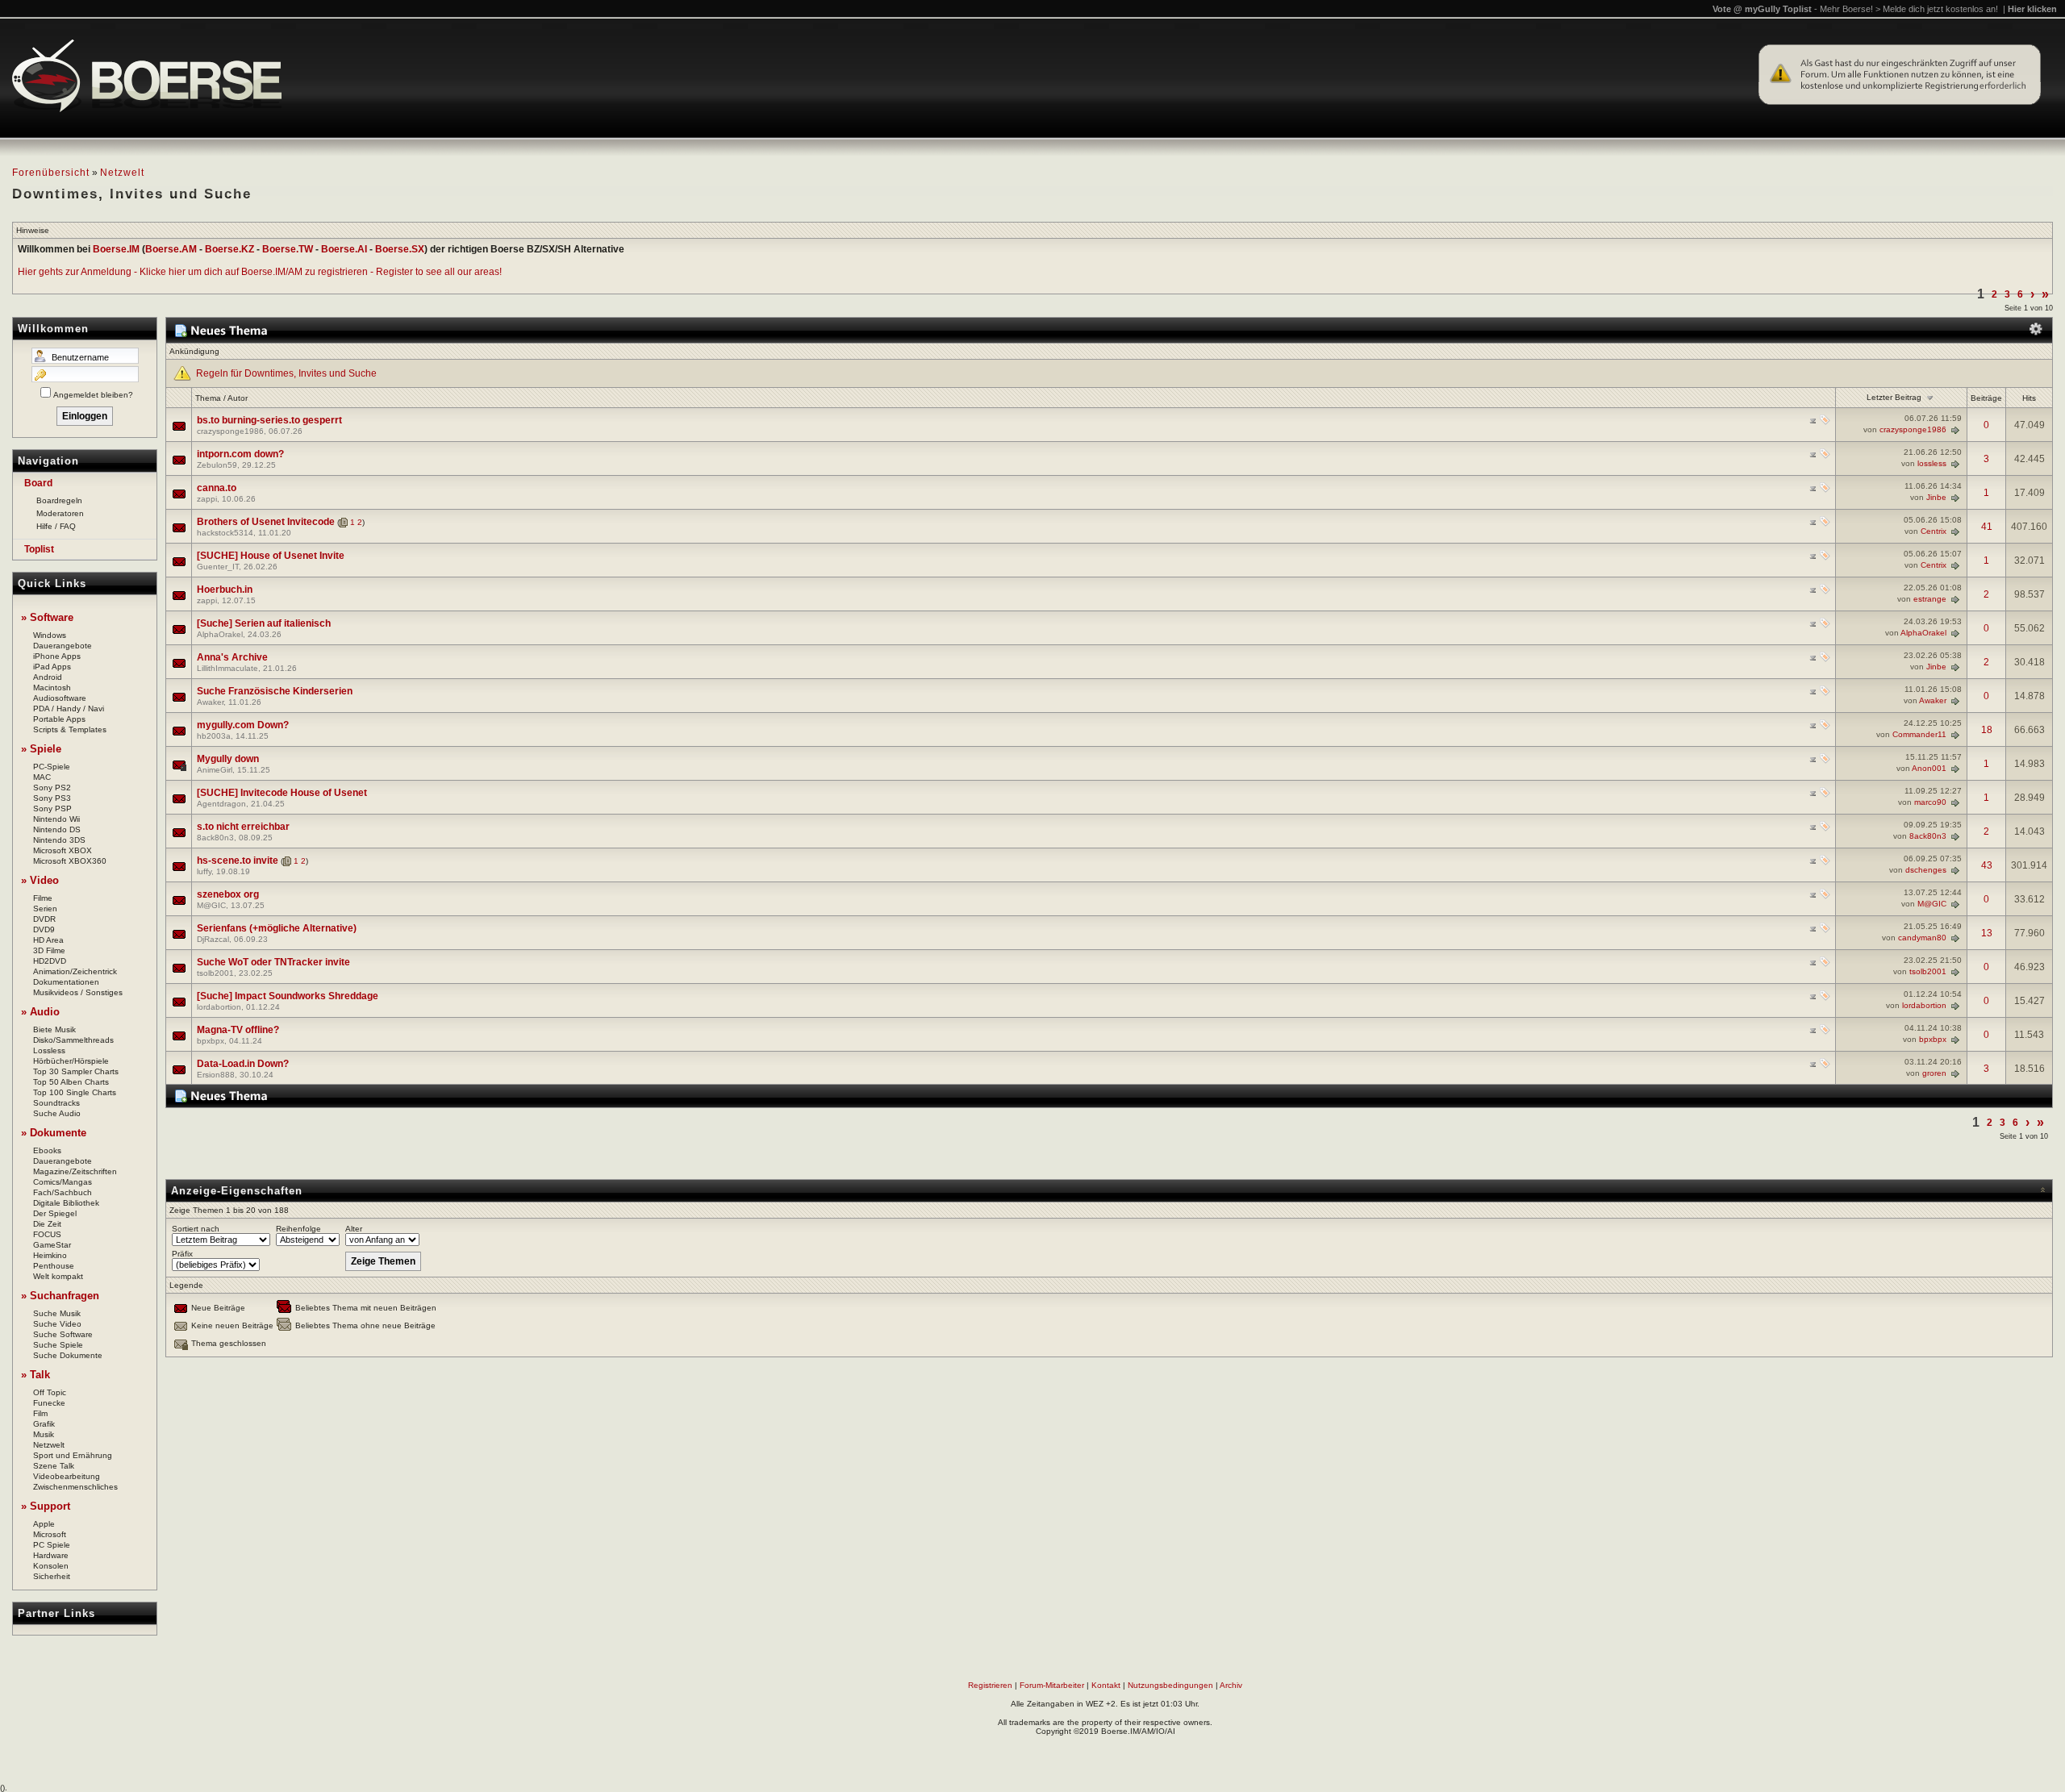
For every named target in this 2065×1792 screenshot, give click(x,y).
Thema (208, 398)
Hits (2029, 398)
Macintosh (52, 688)
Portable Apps (59, 719)
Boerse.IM (116, 249)
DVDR (44, 919)
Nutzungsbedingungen (1170, 1685)
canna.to (217, 488)
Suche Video (57, 1324)
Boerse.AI (344, 249)
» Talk (35, 1375)
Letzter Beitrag (1894, 397)
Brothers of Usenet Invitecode (266, 522)
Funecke (49, 1403)
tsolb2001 (215, 973)
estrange (1930, 599)
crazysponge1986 (230, 431)
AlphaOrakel (220, 634)
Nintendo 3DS (59, 840)
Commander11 (1919, 734)
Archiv (1231, 1685)
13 (1987, 933)
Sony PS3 (52, 798)
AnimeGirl (215, 770)
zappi (207, 499)
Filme (43, 898)
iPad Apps (52, 667)
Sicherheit (52, 1576)
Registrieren (990, 1685)
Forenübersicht (51, 173)
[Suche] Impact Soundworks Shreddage (288, 996)
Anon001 (1929, 768)
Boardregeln (59, 500)
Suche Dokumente (68, 1355)
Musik (44, 1434)
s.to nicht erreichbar (243, 827)
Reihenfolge (298, 1229)
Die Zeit (47, 1224)
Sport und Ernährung (73, 1455)
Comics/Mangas (63, 1182)
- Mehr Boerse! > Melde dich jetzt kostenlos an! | (1936, 9)
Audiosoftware (60, 698)
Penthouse (54, 1266)
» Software (47, 617)
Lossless (49, 1050)
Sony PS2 (52, 788)
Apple (44, 1524)
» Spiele (41, 749)
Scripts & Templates (70, 729)
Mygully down (228, 759)
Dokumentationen (66, 982)
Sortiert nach (196, 1229)
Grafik (44, 1424)
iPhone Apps (57, 656)
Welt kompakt (58, 1276)
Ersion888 (216, 1075)
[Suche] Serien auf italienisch (264, 623)
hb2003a (214, 736)
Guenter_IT (218, 567)
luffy (204, 871)
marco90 (1930, 802)
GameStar (52, 1245)
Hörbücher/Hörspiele (71, 1061)
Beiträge (1986, 398)
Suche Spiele (58, 1345)
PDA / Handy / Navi (69, 708)
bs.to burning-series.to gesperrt (269, 420)
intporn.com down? (240, 454)
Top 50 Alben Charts (71, 1082)
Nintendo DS (57, 829)
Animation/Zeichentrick (75, 971)
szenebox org (228, 894)
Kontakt (1106, 1685)
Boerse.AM (171, 249)
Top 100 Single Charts (75, 1092)
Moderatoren (60, 513)
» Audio (40, 1012)
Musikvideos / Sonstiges (78, 992)
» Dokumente (54, 1133)
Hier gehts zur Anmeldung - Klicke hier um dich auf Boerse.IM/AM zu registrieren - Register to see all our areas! (260, 272)
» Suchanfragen (60, 1296)
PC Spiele (52, 1545)
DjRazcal (213, 939)
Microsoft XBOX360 (70, 861)
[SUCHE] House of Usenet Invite (271, 556)
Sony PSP (52, 808)
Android (48, 677)
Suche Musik (57, 1313)
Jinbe (1936, 497)
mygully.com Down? (243, 725)
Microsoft (50, 1534)
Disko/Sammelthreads (73, 1040)
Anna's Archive (232, 657)
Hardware (51, 1555)
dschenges (1926, 870)
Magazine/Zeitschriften (75, 1171)
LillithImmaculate (227, 668)
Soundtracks (56, 1103)
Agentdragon (221, 804)
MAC (42, 777)
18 (1987, 730)
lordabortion (219, 1007)
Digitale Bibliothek (66, 1203)
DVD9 (44, 929)
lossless (1932, 463)
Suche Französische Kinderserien (275, 691)
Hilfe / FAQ (56, 526)
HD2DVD (50, 961)
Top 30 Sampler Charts (76, 1071)
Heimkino (50, 1255)
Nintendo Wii (56, 819)
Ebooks (47, 1150)
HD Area (48, 940)
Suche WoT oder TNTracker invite (273, 962)
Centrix (1934, 531)
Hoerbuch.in (225, 590)
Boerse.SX (400, 249)
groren (1934, 1073)
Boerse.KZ (229, 249)
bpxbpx (211, 1041)
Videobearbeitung (67, 1476)
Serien (45, 909)
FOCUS (47, 1234)
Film (40, 1413)
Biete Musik (54, 1029)
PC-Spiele (52, 767)
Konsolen (51, 1566)
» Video (40, 880)
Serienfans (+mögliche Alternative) (277, 928)
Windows (50, 635)
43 (1987, 865)
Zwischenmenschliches (75, 1487)
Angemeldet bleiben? (93, 395)
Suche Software (63, 1334)
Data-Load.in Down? (243, 1064)
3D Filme (49, 950)
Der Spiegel (55, 1213)
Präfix (182, 1254)
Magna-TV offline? (238, 1030)
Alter (354, 1229)
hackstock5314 (225, 533)
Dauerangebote (63, 646)
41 (1987, 527)
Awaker (210, 702)
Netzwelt (122, 173)
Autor (238, 398)
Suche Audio (57, 1113)
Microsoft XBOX (63, 850)
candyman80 (1922, 938)
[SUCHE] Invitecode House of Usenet (282, 793)
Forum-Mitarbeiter (1052, 1685)
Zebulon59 (217, 465)
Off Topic (50, 1392)
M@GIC (211, 905)
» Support (46, 1506)
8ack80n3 (215, 838)
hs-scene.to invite (238, 861)
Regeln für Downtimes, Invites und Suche (286, 373)
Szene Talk (54, 1466)
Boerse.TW (288, 249)
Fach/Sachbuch (63, 1192)
